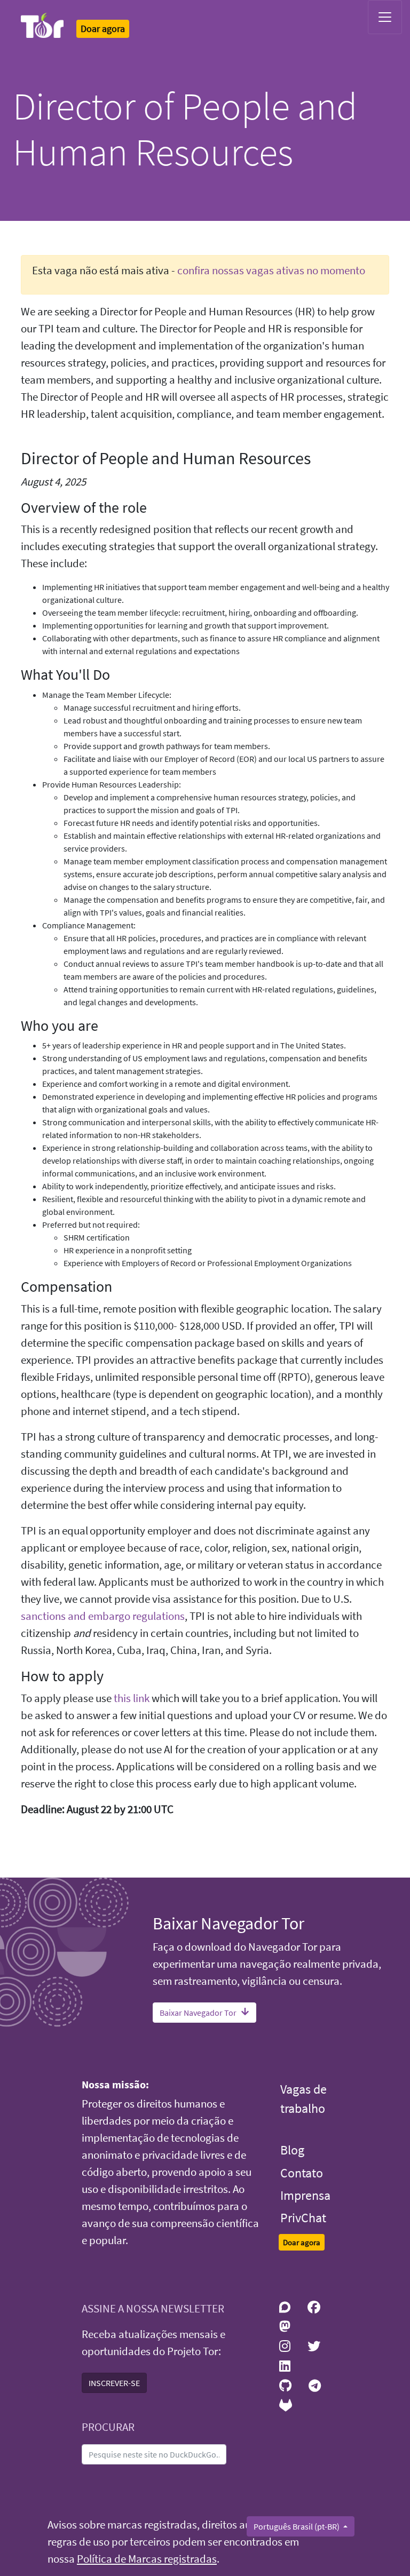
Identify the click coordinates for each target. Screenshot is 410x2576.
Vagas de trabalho (303, 2099)
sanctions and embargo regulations (103, 1616)
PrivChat (303, 2218)
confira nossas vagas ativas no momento (271, 271)
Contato (302, 2173)
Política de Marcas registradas (147, 2559)
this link (132, 1698)
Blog (292, 2150)
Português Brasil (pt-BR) (297, 2526)
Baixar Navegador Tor (198, 2013)
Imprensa (305, 2195)
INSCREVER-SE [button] (114, 2383)
